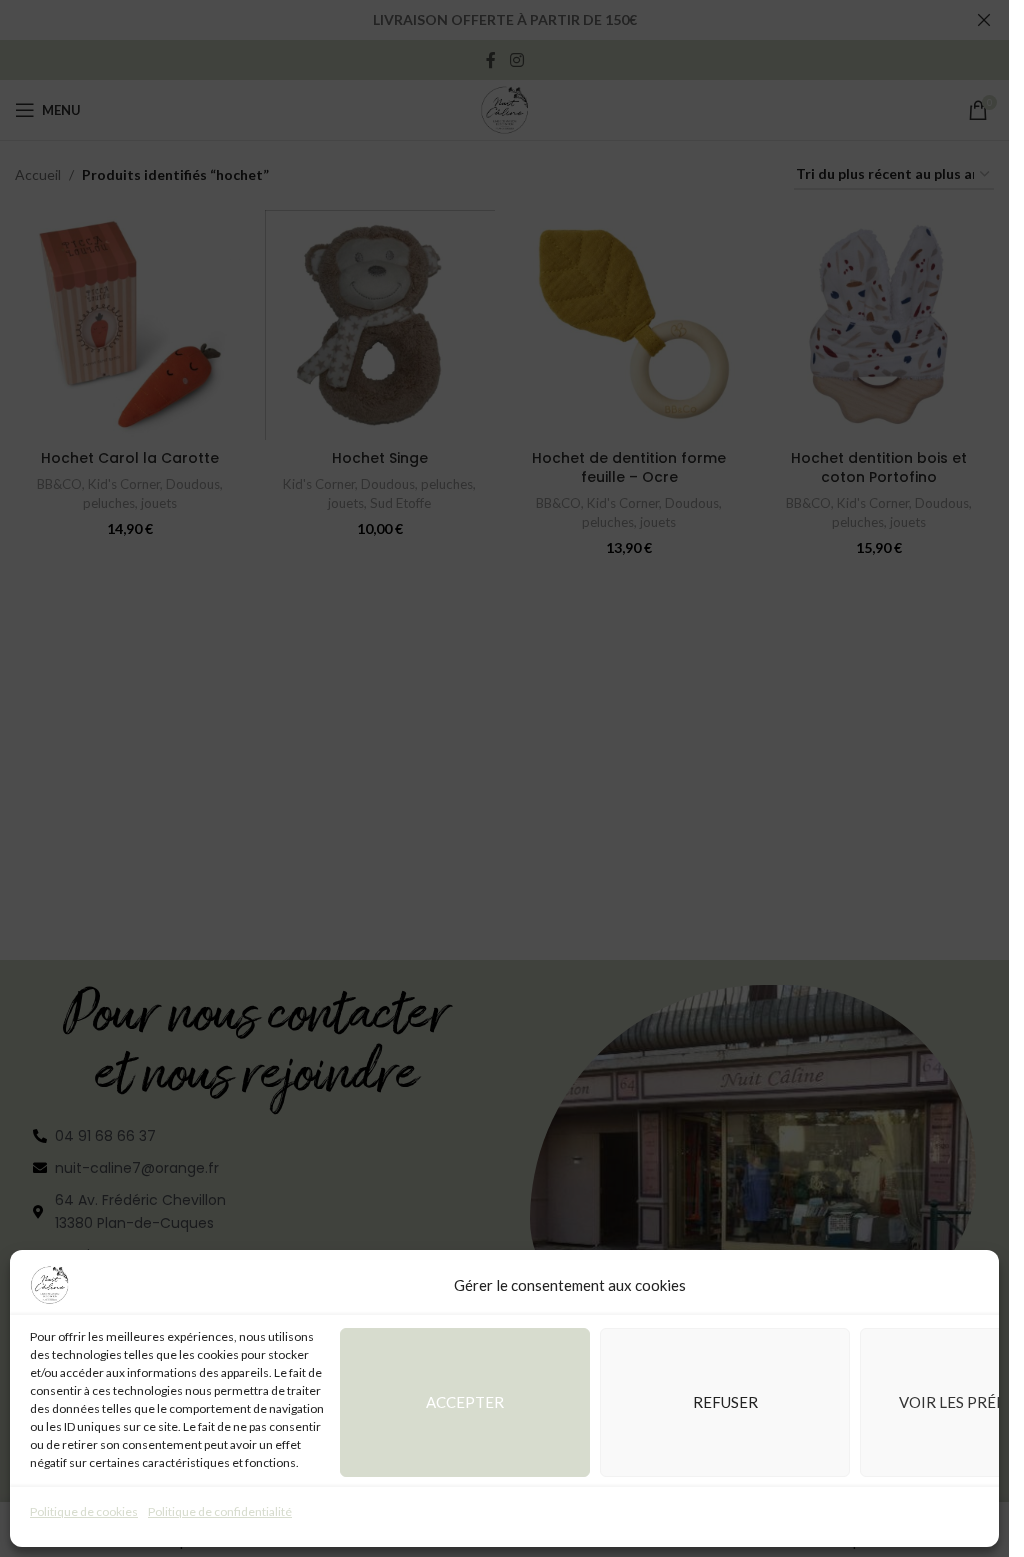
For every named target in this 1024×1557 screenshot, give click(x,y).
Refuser (725, 1402)
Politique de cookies (84, 1511)
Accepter (465, 1402)
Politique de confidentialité (220, 1511)
